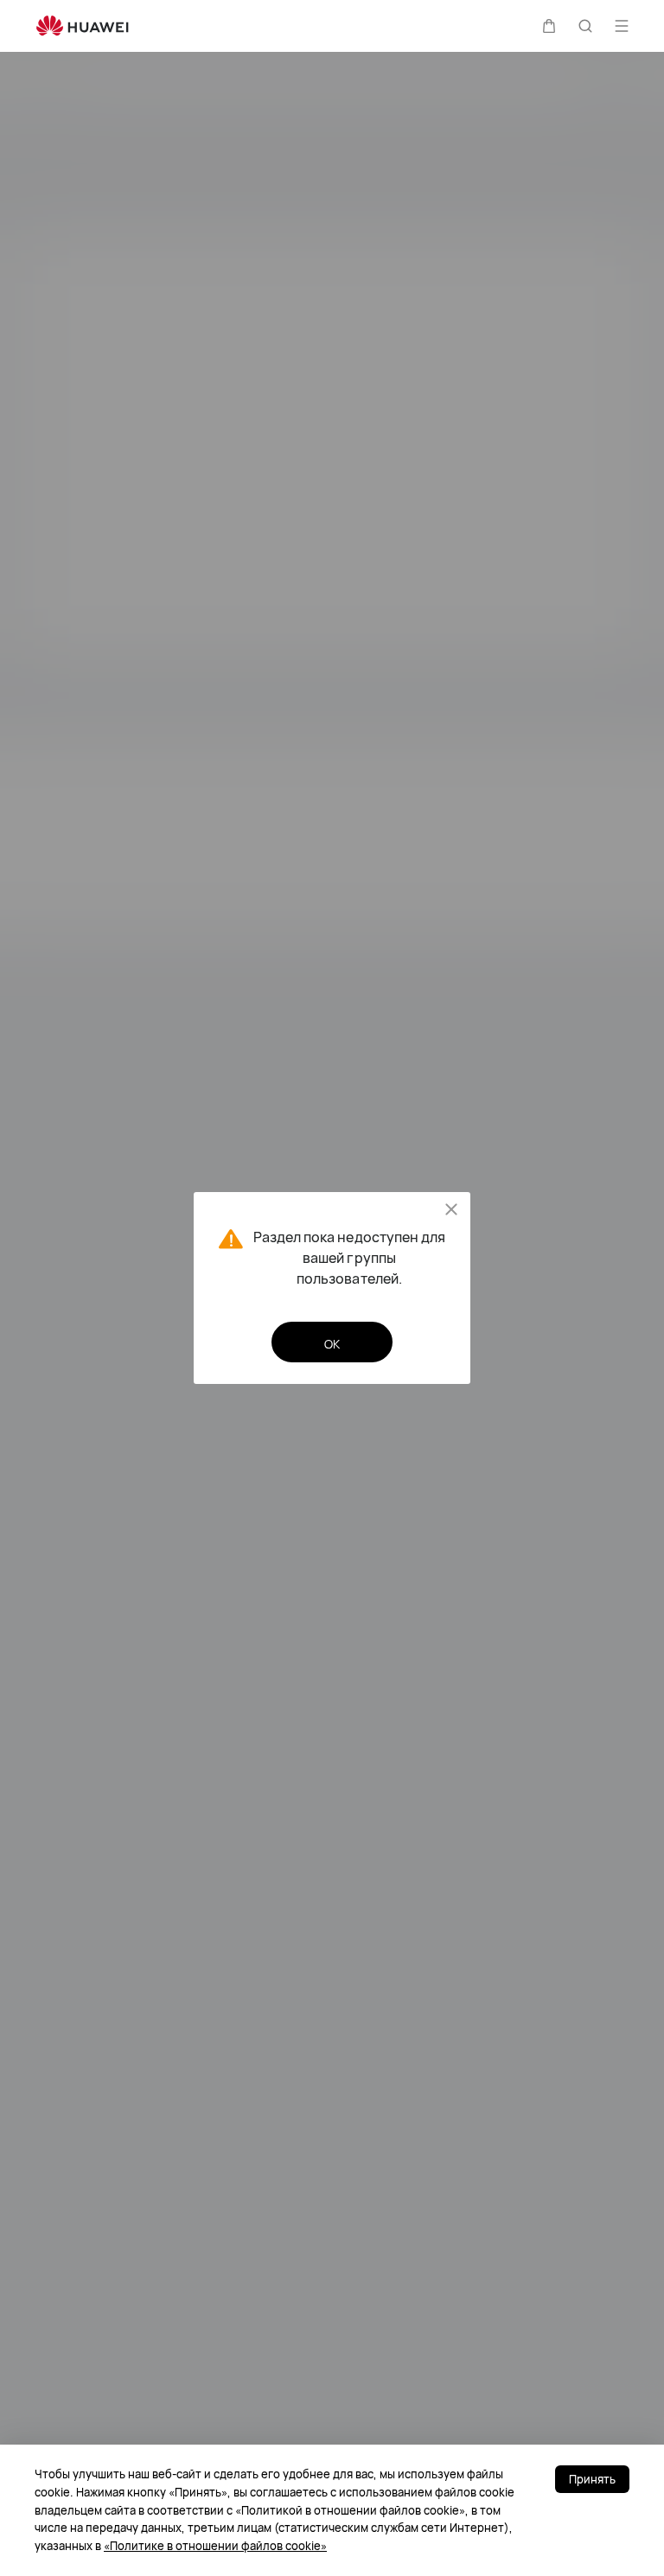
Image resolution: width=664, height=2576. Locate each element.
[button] (549, 26)
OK (332, 1344)
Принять (592, 2479)
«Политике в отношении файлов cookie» (215, 2546)
